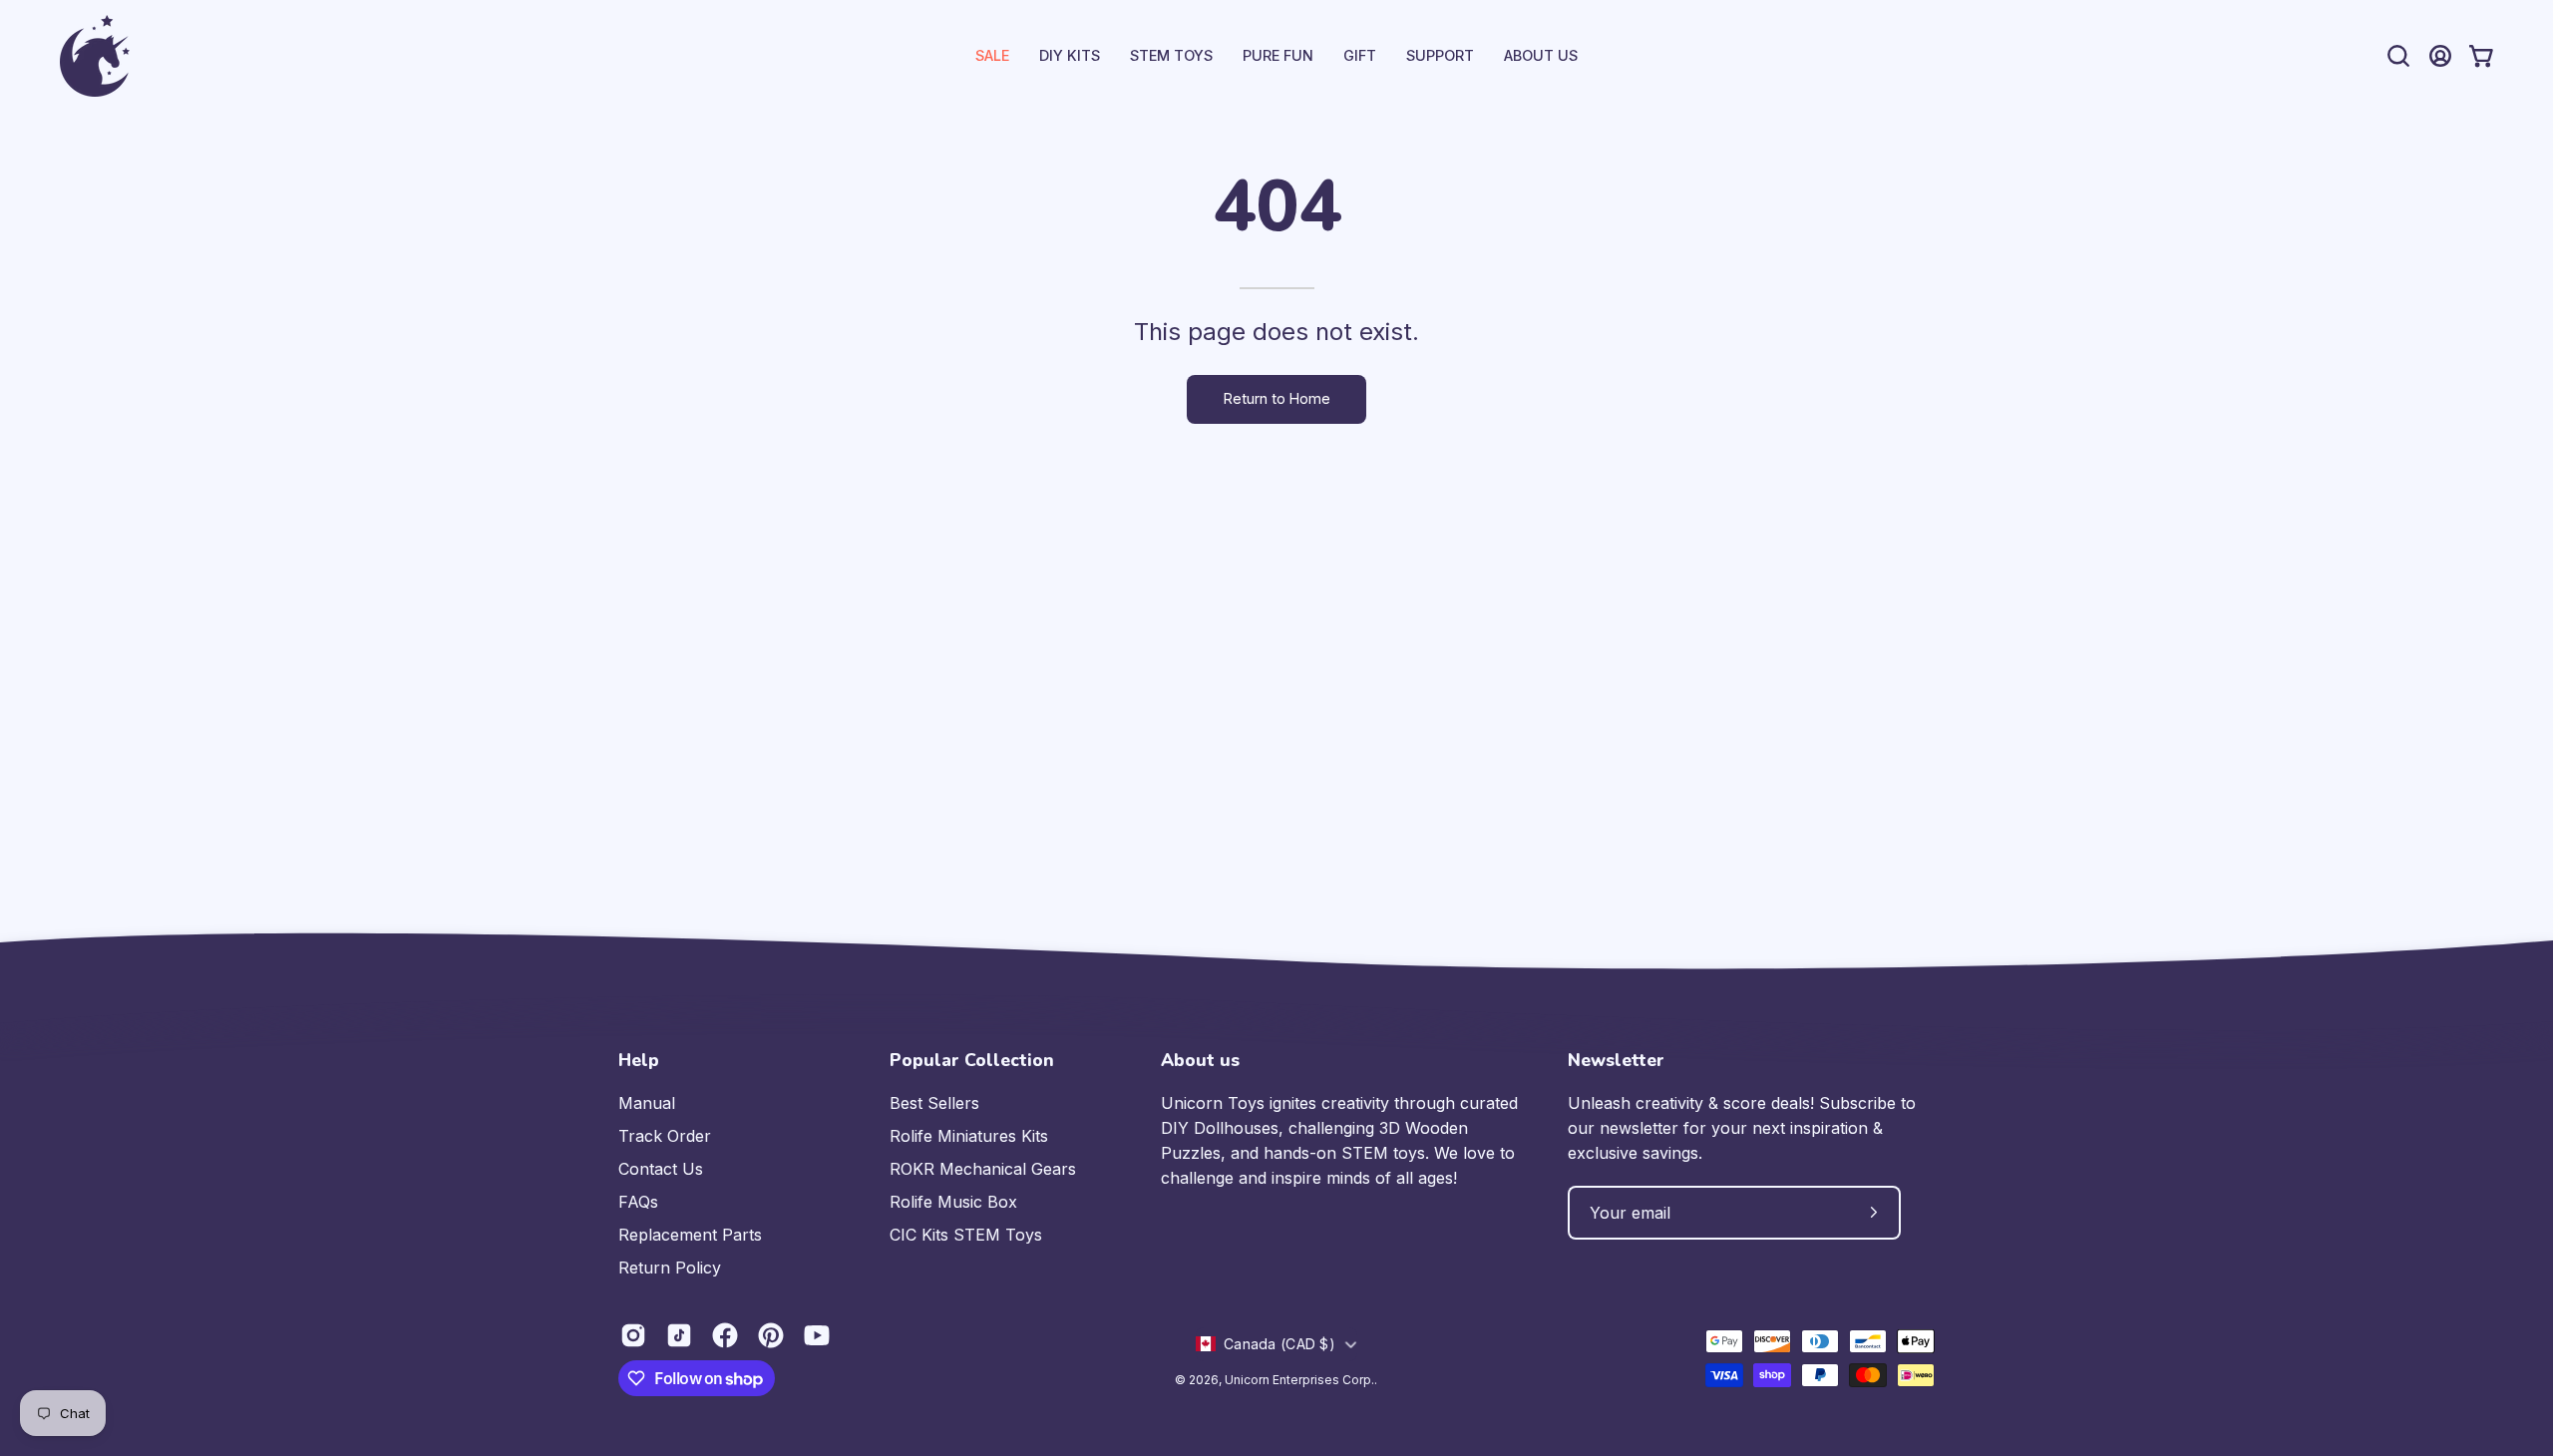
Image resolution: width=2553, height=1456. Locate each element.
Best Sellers (934, 1103)
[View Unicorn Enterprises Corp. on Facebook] (725, 1335)
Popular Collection (972, 1060)
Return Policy (670, 1268)
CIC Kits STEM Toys (966, 1235)
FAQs (638, 1202)
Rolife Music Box (953, 1202)
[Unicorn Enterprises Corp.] (95, 56)
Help (639, 1060)
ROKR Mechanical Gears (983, 1169)
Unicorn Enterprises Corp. (1299, 1380)
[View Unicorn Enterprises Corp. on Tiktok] (679, 1335)
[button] (1440, 56)
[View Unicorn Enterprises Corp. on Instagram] (633, 1335)
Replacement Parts (690, 1235)
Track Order (665, 1136)
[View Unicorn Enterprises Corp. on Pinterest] (771, 1335)
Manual (647, 1103)
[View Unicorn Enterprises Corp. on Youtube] (817, 1335)
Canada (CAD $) (1279, 1344)
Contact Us (661, 1169)
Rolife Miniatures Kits (969, 1136)
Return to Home (1277, 398)
